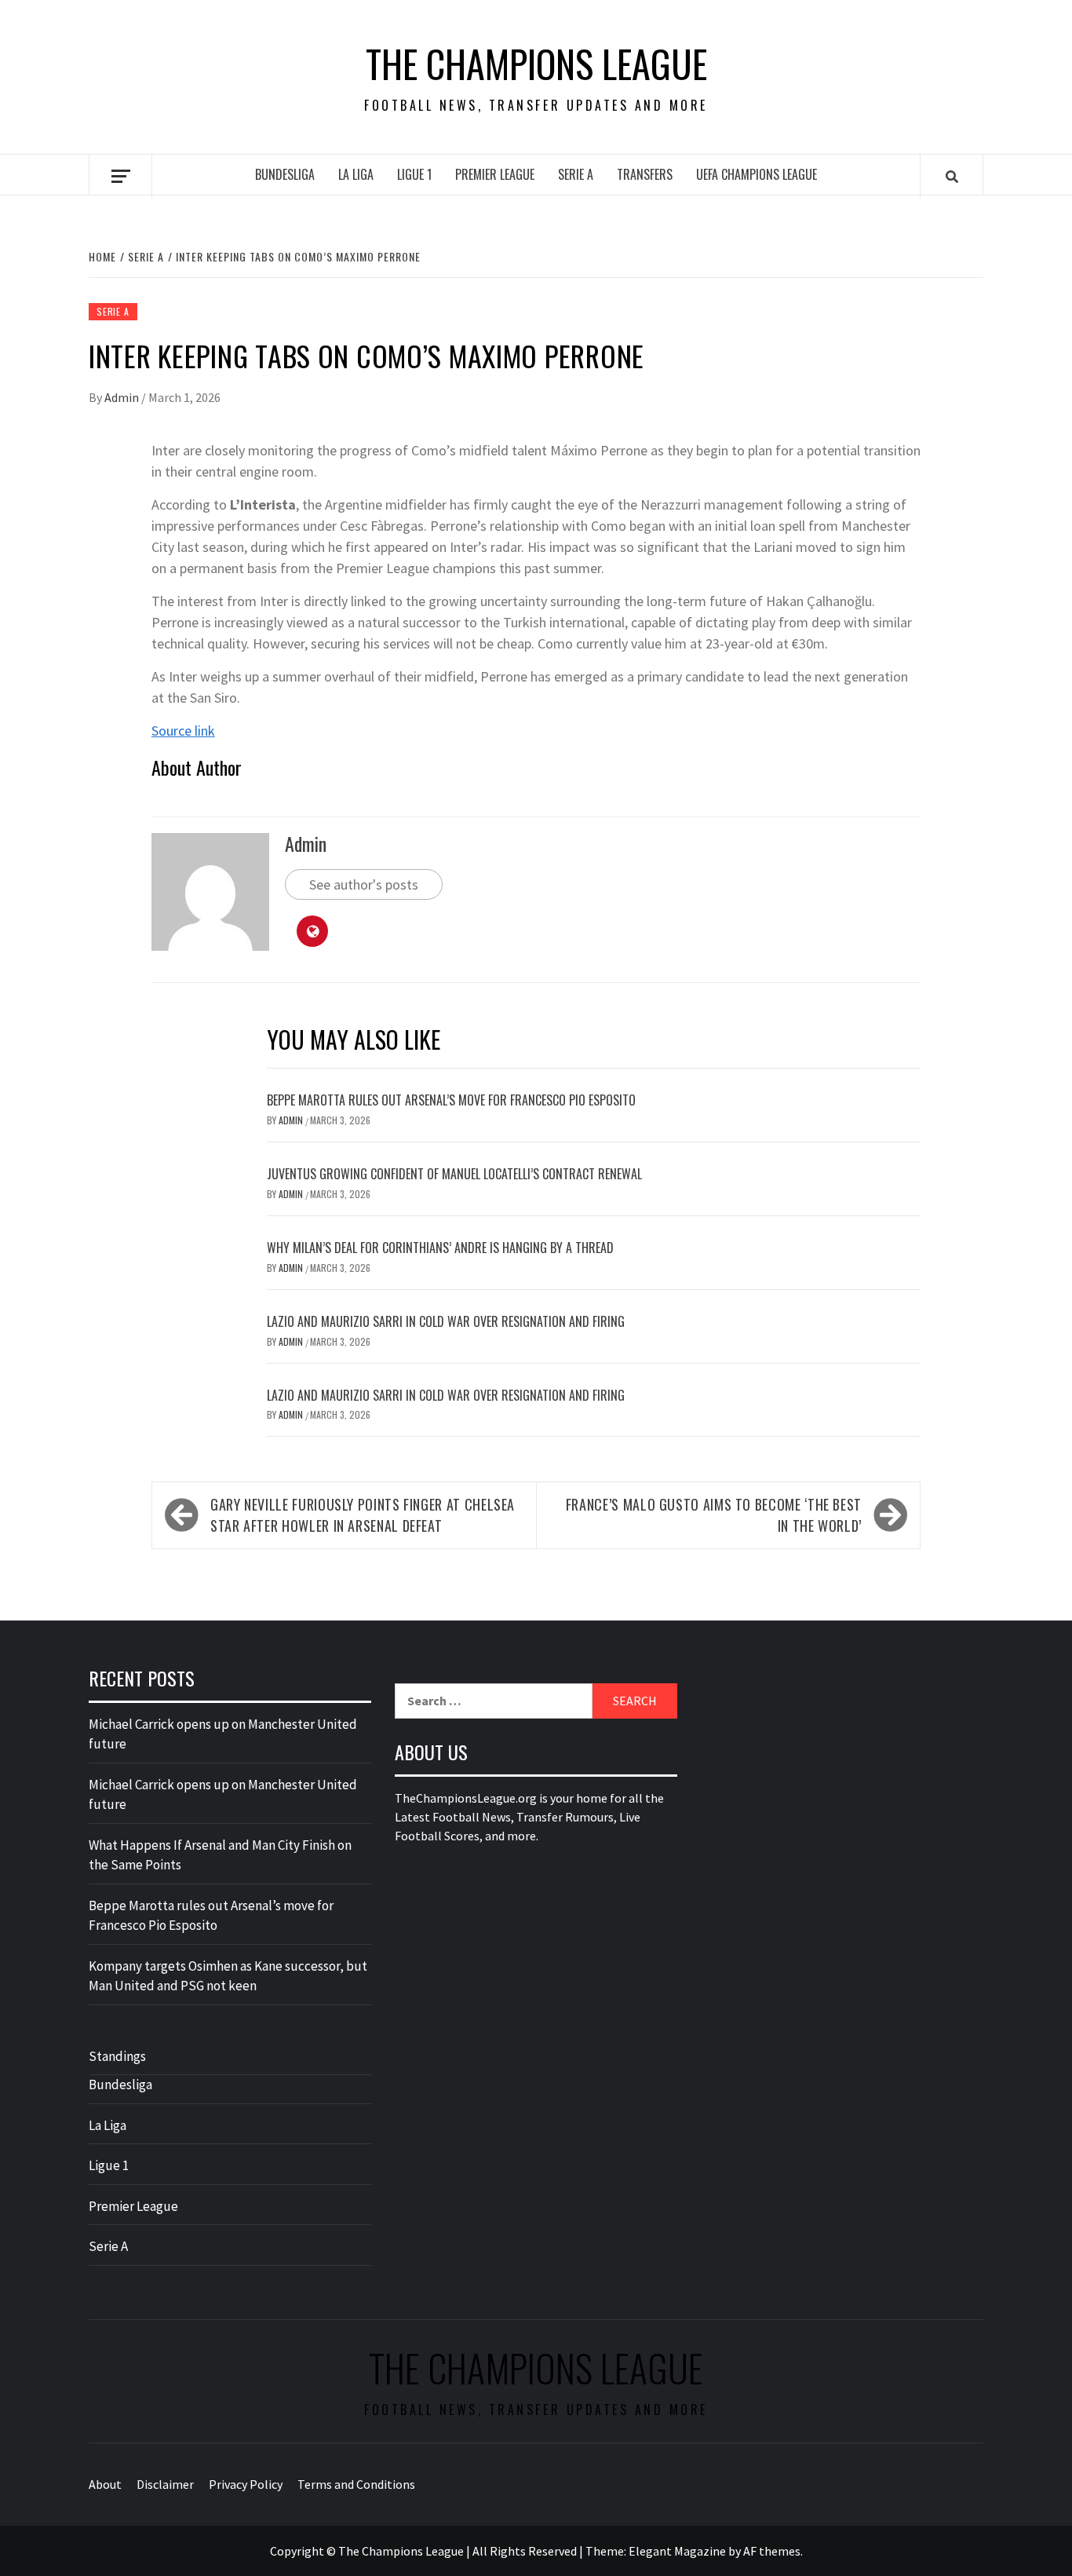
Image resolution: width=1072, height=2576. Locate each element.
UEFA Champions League (757, 174)
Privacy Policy (246, 2484)
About (105, 2484)
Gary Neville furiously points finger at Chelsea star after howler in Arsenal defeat (363, 1515)
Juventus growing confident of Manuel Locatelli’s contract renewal (454, 1174)
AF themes (772, 2551)
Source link (183, 731)
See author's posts (364, 884)
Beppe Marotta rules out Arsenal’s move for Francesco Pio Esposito (451, 1100)
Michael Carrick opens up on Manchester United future (223, 1734)
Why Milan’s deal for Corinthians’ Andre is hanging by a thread (440, 1248)
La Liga (356, 174)
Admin (123, 397)
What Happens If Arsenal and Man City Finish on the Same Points (220, 1855)
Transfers (645, 174)
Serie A (576, 174)
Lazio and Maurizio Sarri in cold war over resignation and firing (446, 1321)
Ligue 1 (414, 174)
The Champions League (536, 64)
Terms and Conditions (356, 2484)
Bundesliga (285, 174)
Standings (117, 2056)
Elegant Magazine (677, 2551)
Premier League (495, 174)
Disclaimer (165, 2484)
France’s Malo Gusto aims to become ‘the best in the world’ (714, 1515)
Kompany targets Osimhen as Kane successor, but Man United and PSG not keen (228, 1976)
